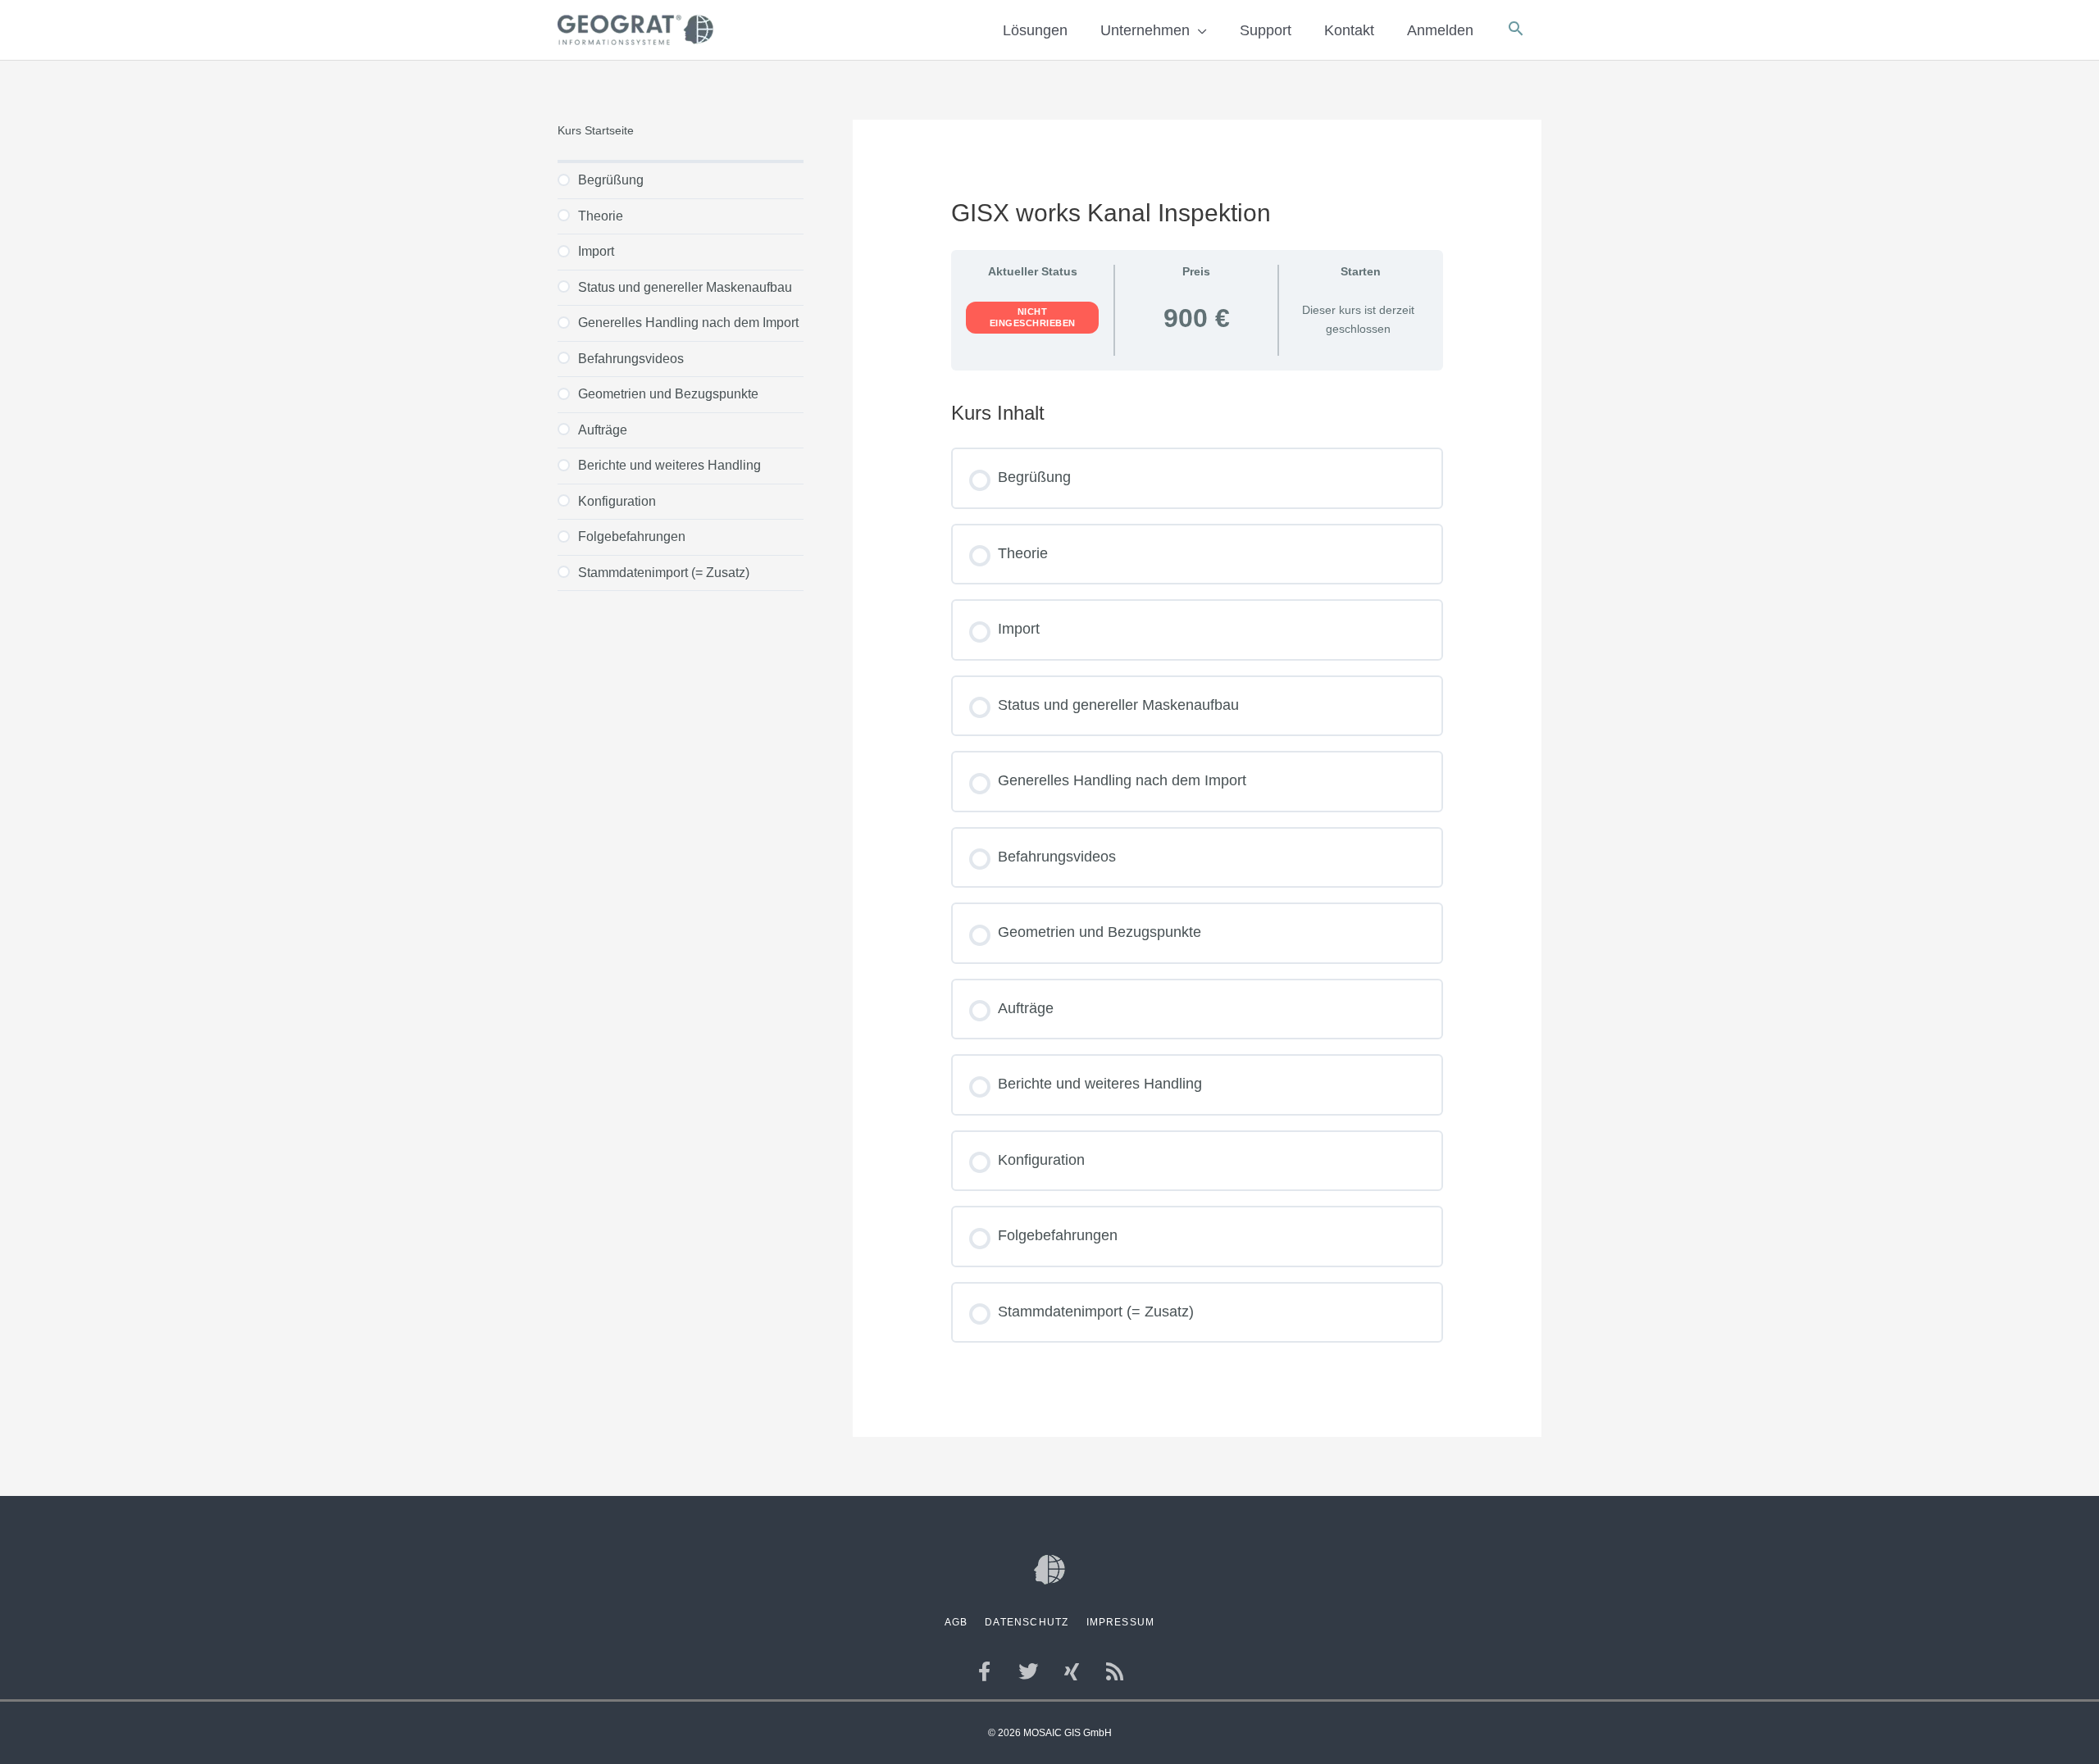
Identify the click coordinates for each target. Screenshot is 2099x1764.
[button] (1516, 30)
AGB (956, 1622)
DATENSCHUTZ (1027, 1622)
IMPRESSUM (1121, 1622)
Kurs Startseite (596, 131)
